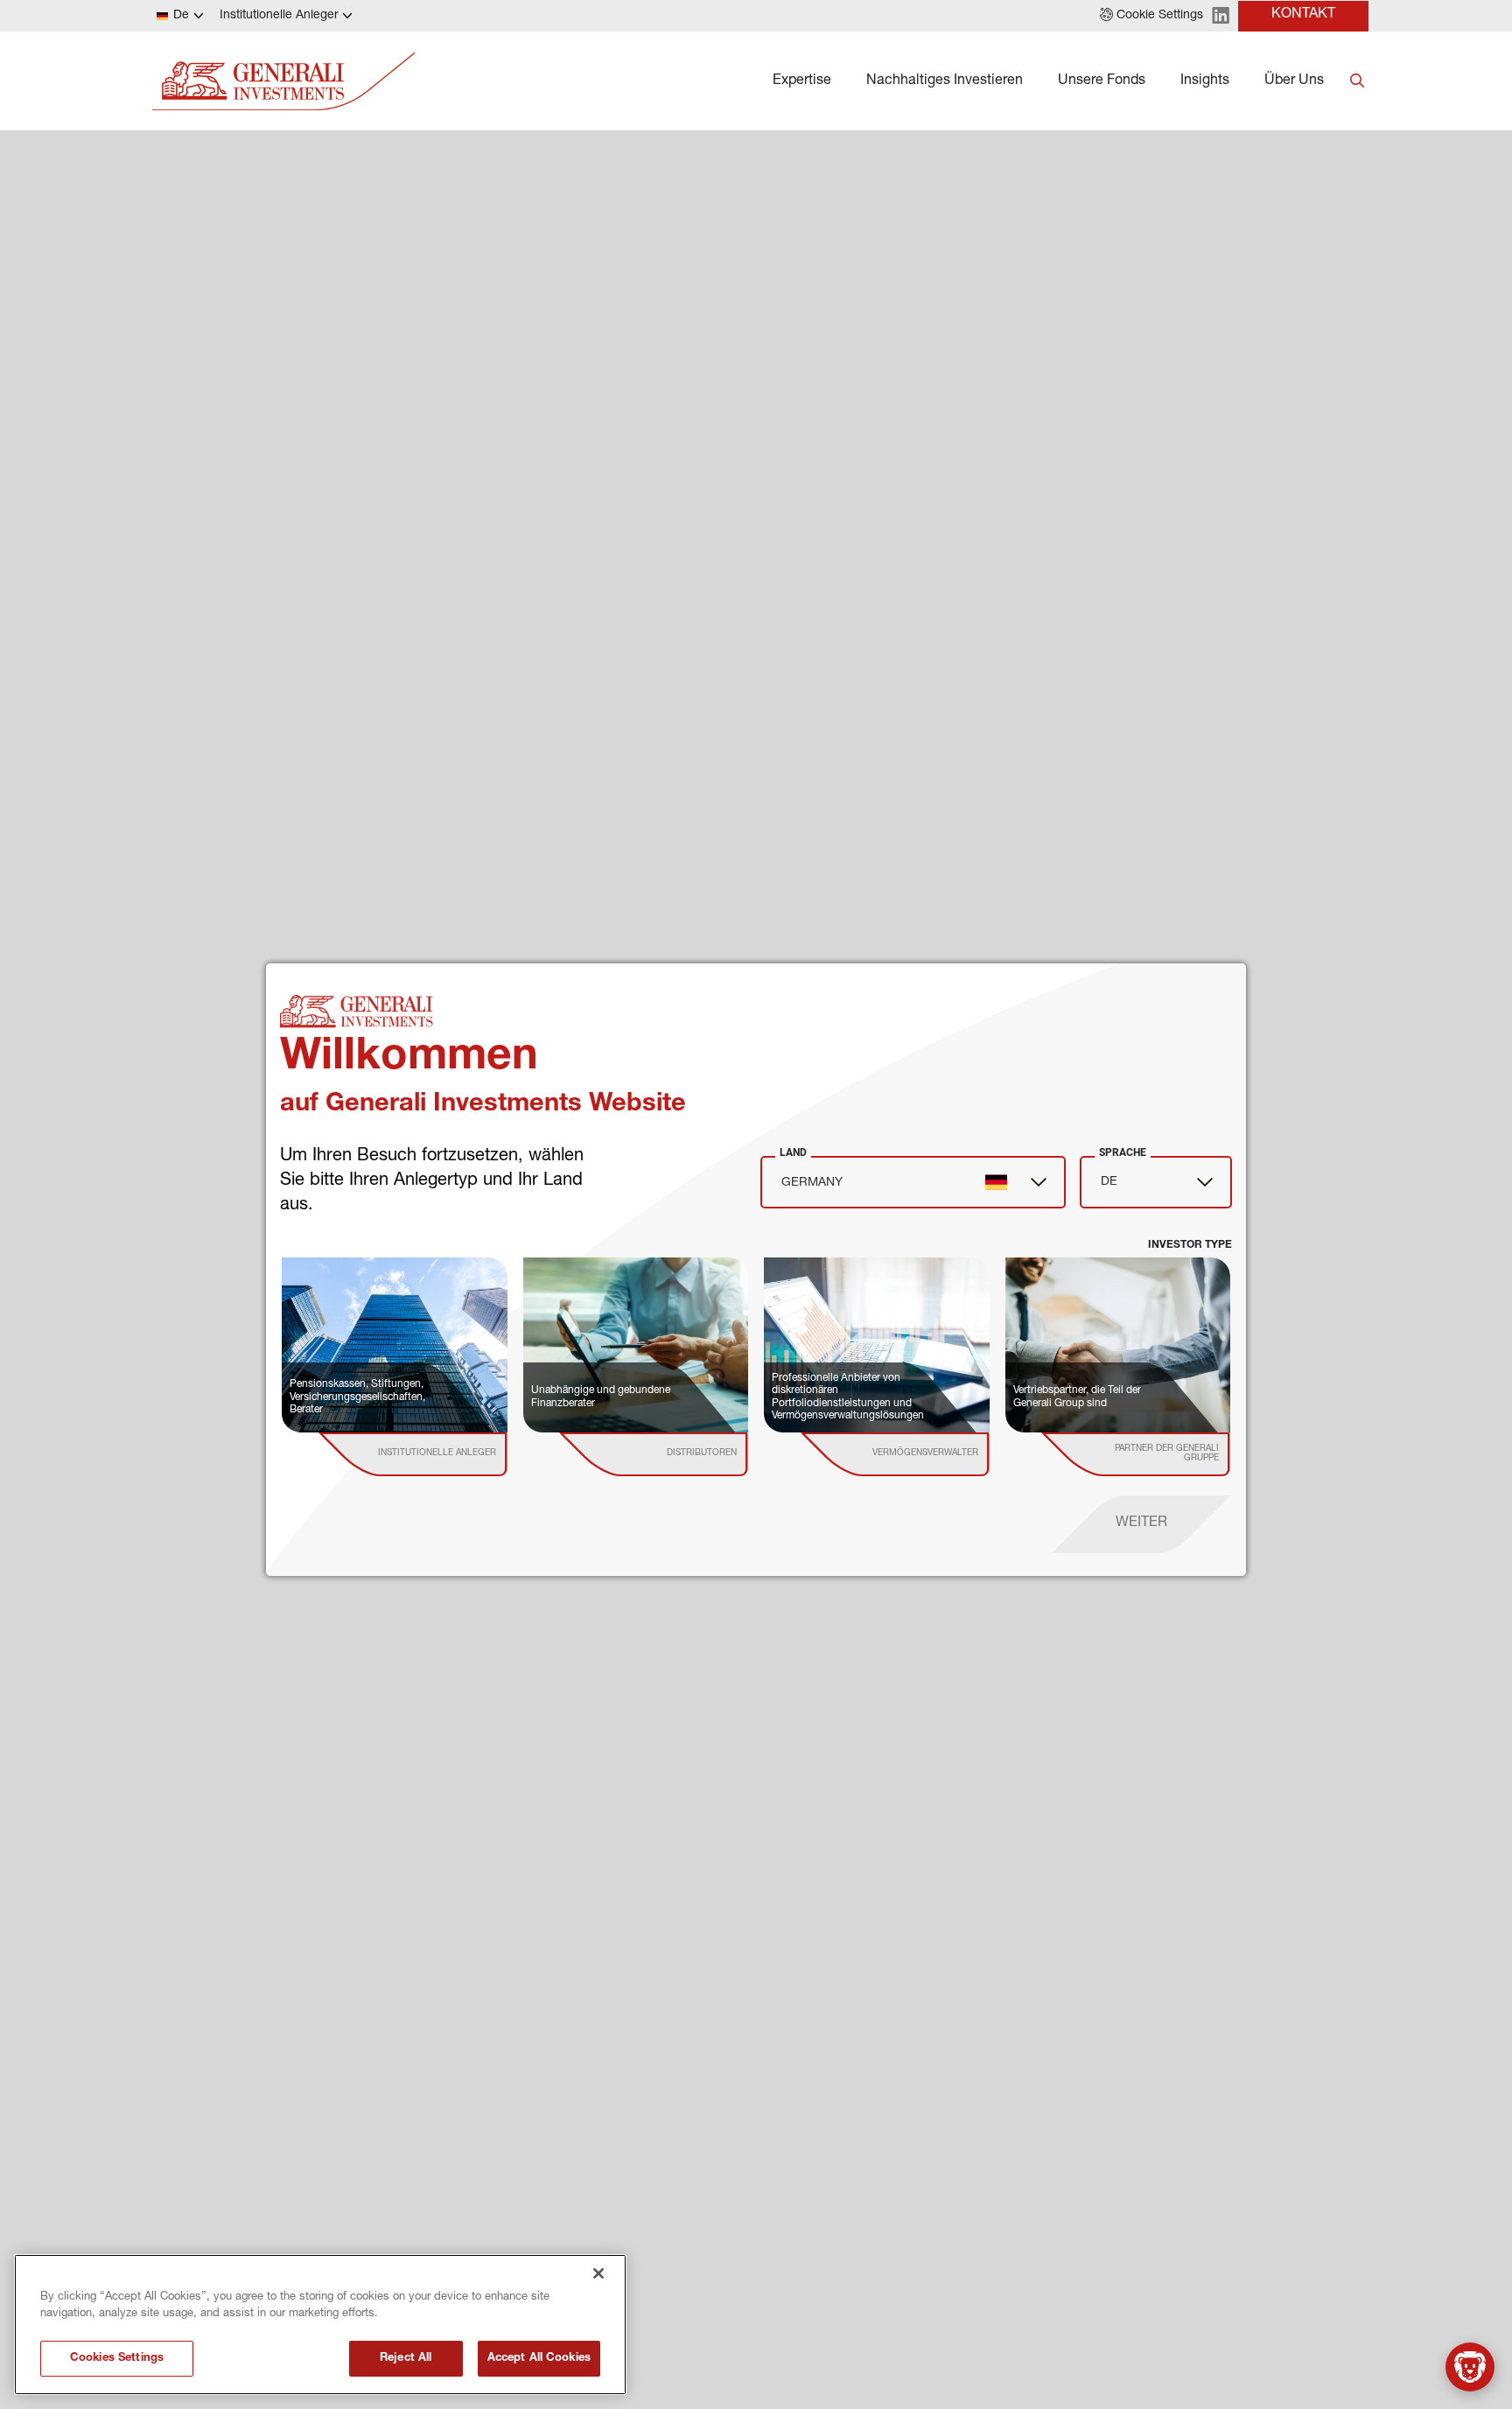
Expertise (802, 81)
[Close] (598, 2273)
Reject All (406, 2359)
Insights (1205, 81)
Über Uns (1294, 81)
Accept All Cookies (539, 2359)
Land (793, 1152)
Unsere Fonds (1102, 81)
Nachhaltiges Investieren (945, 81)
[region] (320, 2325)
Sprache (1123, 1152)
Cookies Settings (117, 2359)
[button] (1151, 16)
